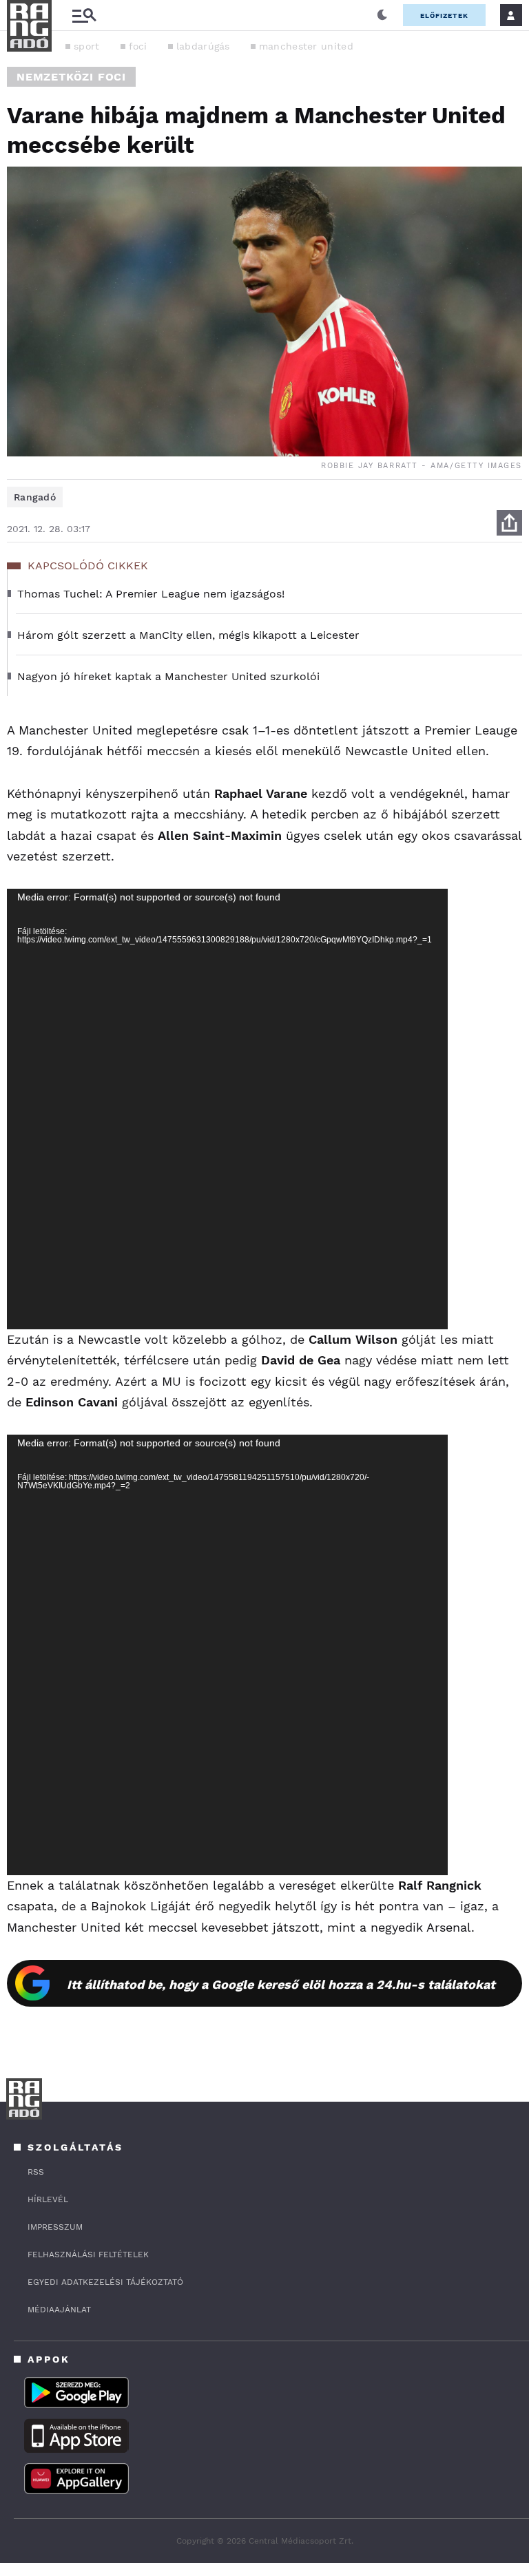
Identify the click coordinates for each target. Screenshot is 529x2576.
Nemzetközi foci (71, 77)
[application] (227, 1109)
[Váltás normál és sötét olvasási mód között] (382, 15)
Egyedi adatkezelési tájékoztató (105, 2282)
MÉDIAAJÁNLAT (59, 2310)
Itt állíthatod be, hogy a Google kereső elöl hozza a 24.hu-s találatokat (281, 1984)
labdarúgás (203, 46)
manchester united (306, 46)
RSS (36, 2172)
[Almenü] (84, 15)
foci (138, 46)
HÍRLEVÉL (48, 2199)
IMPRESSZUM (55, 2227)
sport (87, 46)
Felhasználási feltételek (88, 2255)
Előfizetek (444, 15)
